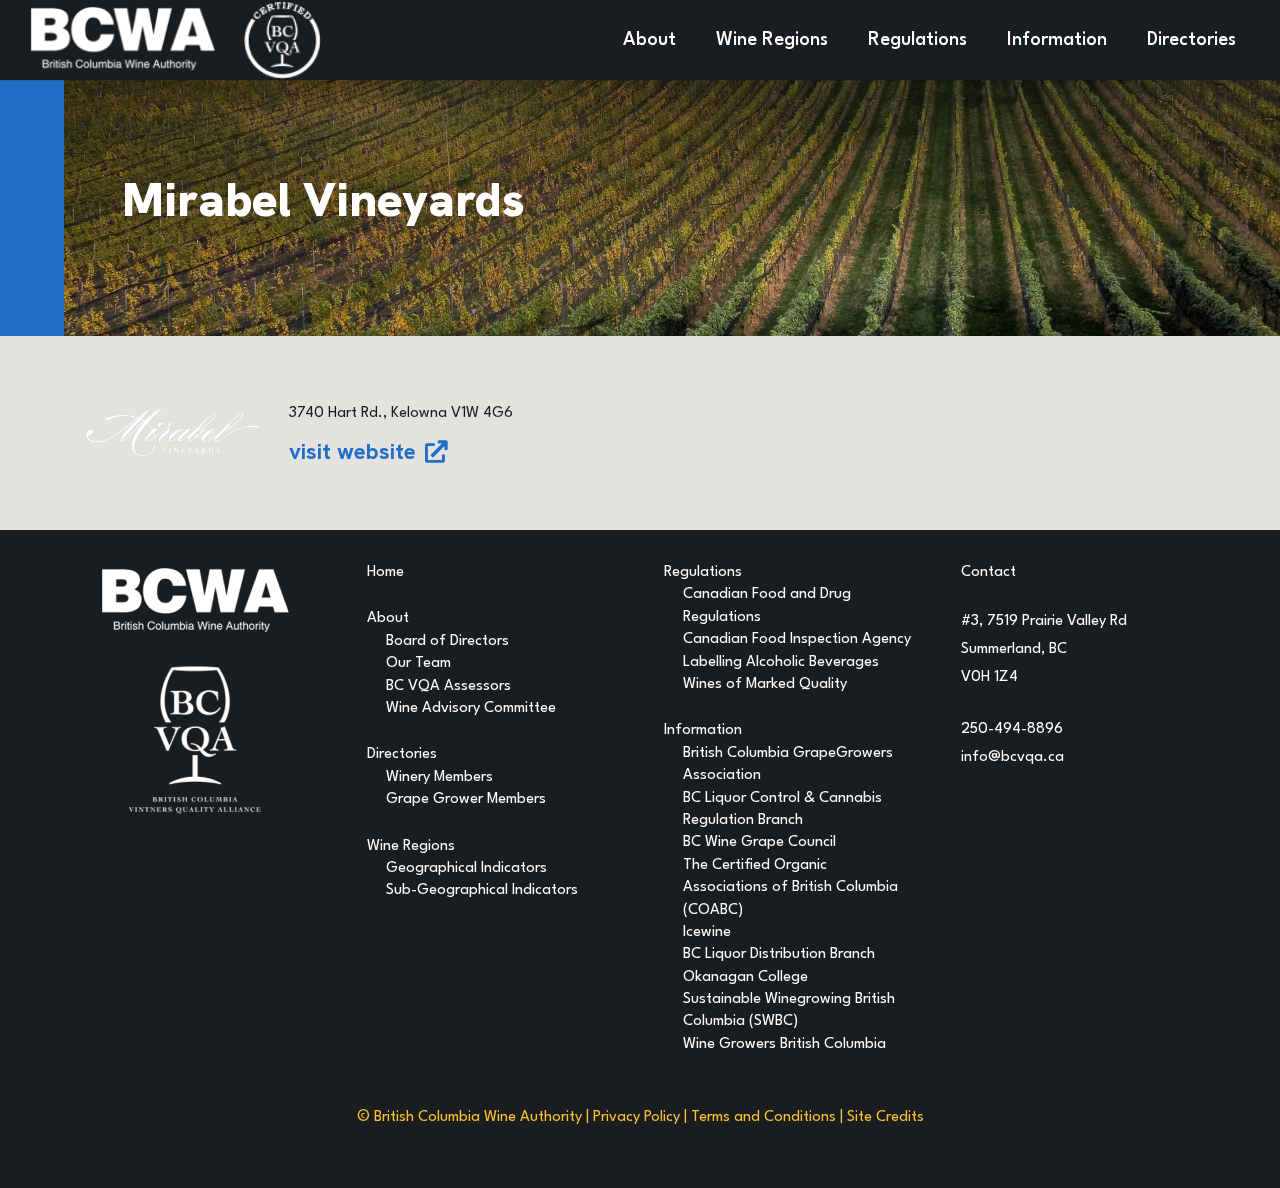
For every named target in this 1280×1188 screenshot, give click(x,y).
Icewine (707, 932)
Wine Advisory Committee (471, 708)
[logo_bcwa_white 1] (122, 40)
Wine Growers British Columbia (784, 1044)
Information (703, 730)
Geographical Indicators (466, 868)
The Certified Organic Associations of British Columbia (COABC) (790, 888)
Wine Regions (411, 846)
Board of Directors (447, 641)
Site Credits (885, 1117)
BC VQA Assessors (448, 686)
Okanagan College (745, 977)
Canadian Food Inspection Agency (797, 639)
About (388, 618)
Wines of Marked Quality (765, 684)
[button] (688, 40)
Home (385, 572)
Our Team (418, 663)
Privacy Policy (636, 1117)
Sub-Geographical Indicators (482, 890)
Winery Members (439, 777)
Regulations (703, 572)
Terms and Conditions (763, 1117)
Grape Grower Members (466, 799)
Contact (988, 572)
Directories (402, 754)
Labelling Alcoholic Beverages (781, 662)
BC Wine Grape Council (759, 842)
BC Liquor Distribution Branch (779, 954)
